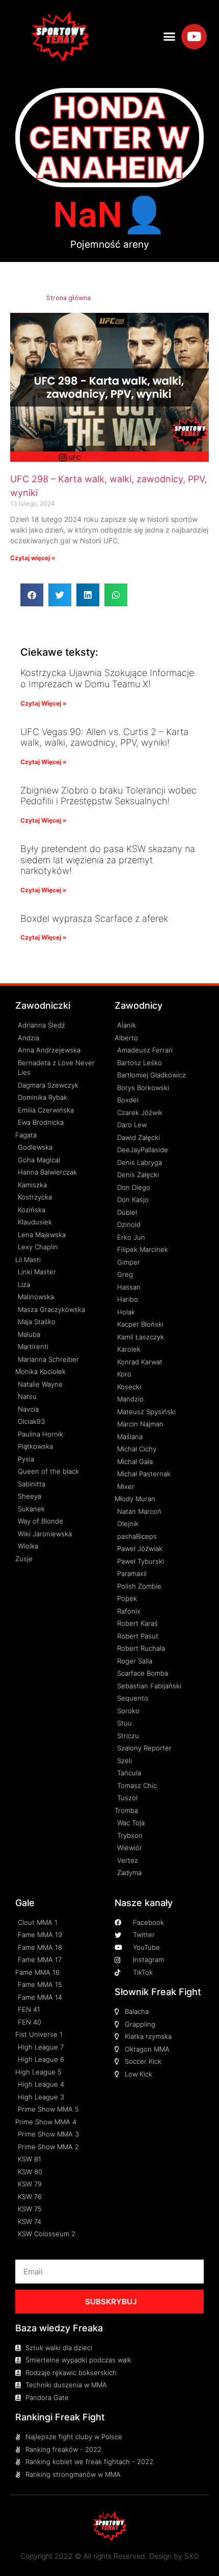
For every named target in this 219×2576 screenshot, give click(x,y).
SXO (192, 2556)
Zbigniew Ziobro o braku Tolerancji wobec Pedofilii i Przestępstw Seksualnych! (108, 796)
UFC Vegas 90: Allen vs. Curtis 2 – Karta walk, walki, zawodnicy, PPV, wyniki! (104, 737)
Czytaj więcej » (33, 558)
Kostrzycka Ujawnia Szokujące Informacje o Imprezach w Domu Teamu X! (107, 678)
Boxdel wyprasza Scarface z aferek (94, 918)
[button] (170, 37)
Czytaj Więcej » (44, 703)
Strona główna (69, 298)
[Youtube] (194, 37)
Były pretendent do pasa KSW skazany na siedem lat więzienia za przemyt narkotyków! (108, 860)
